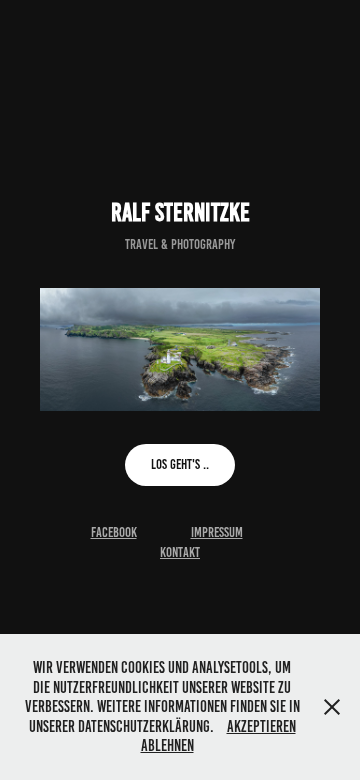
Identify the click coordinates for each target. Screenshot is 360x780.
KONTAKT (180, 552)
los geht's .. (180, 464)
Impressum (217, 532)
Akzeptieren (261, 726)
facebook (114, 532)
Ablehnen (167, 745)
